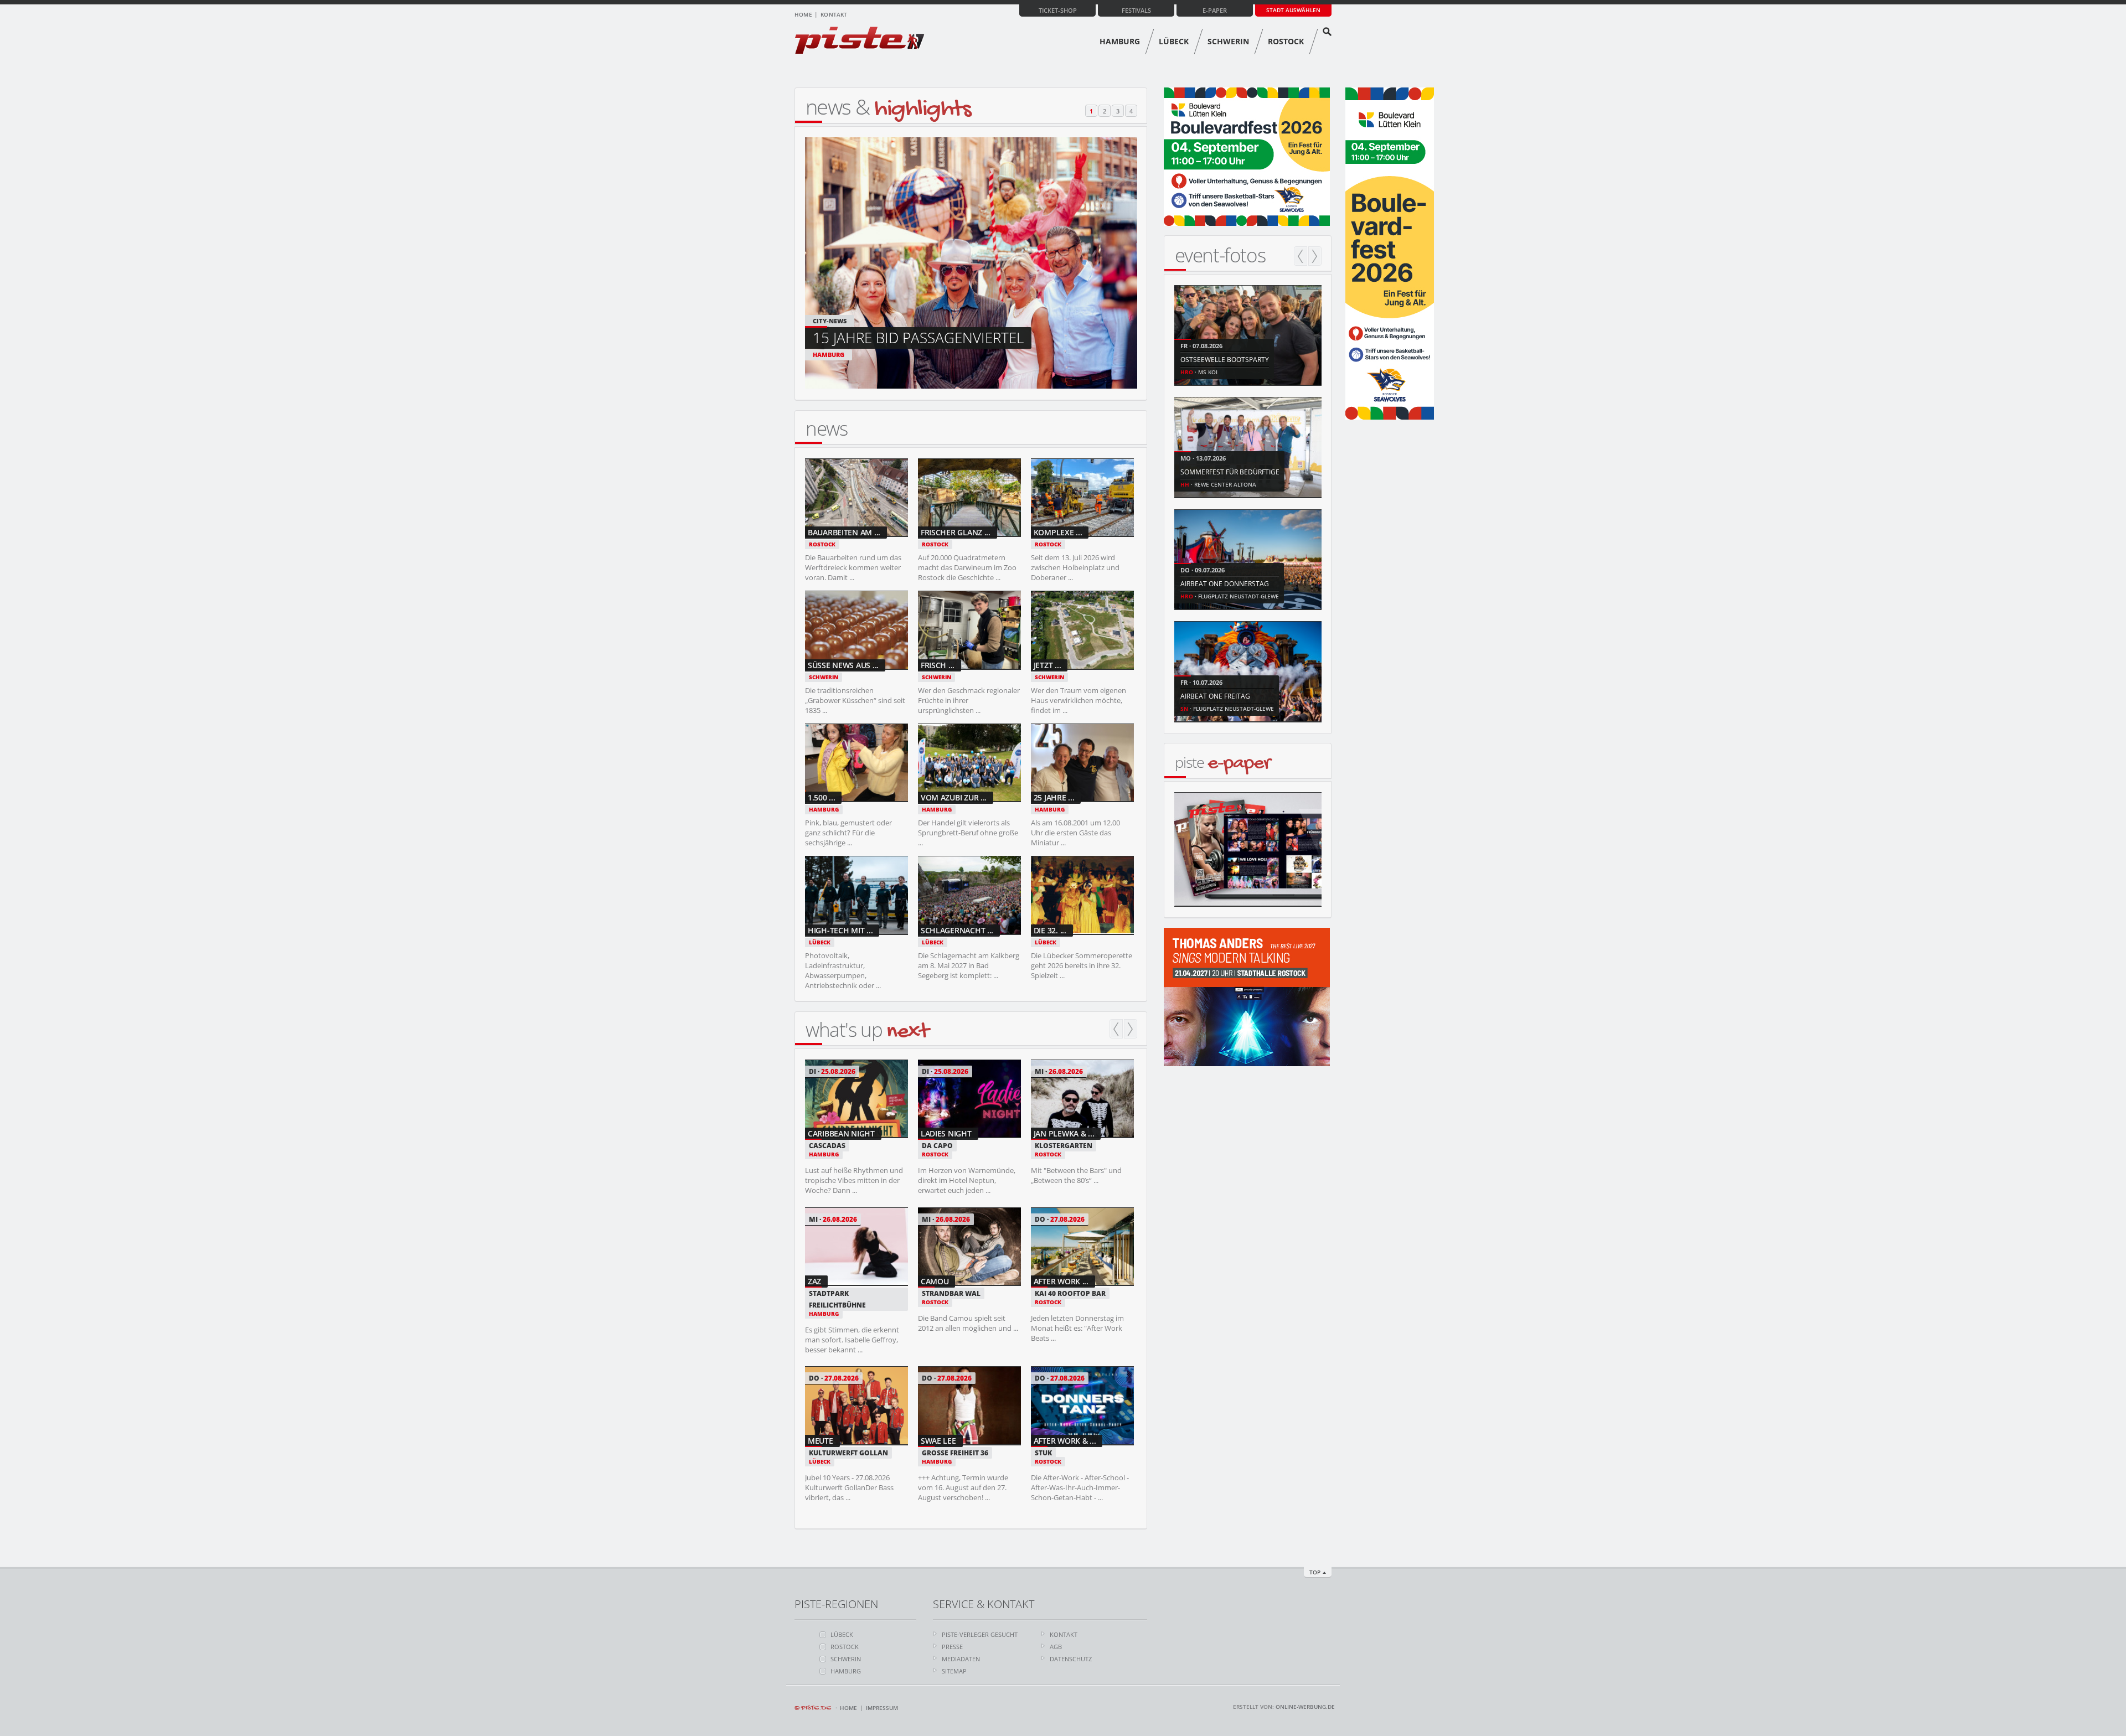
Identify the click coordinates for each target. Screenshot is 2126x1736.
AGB (1056, 1647)
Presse (952, 1647)
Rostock (1286, 41)
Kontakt (834, 14)
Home (803, 14)
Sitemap (954, 1671)
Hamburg (1120, 41)
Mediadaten (961, 1659)
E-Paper (1215, 10)
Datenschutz (1071, 1659)
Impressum (882, 1708)
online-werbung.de (1305, 1707)
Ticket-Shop (1058, 10)
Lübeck (1174, 41)
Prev (1116, 1029)
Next (1131, 1029)
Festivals (1136, 10)
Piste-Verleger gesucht (980, 1634)
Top (1315, 1572)
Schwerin (1228, 41)
